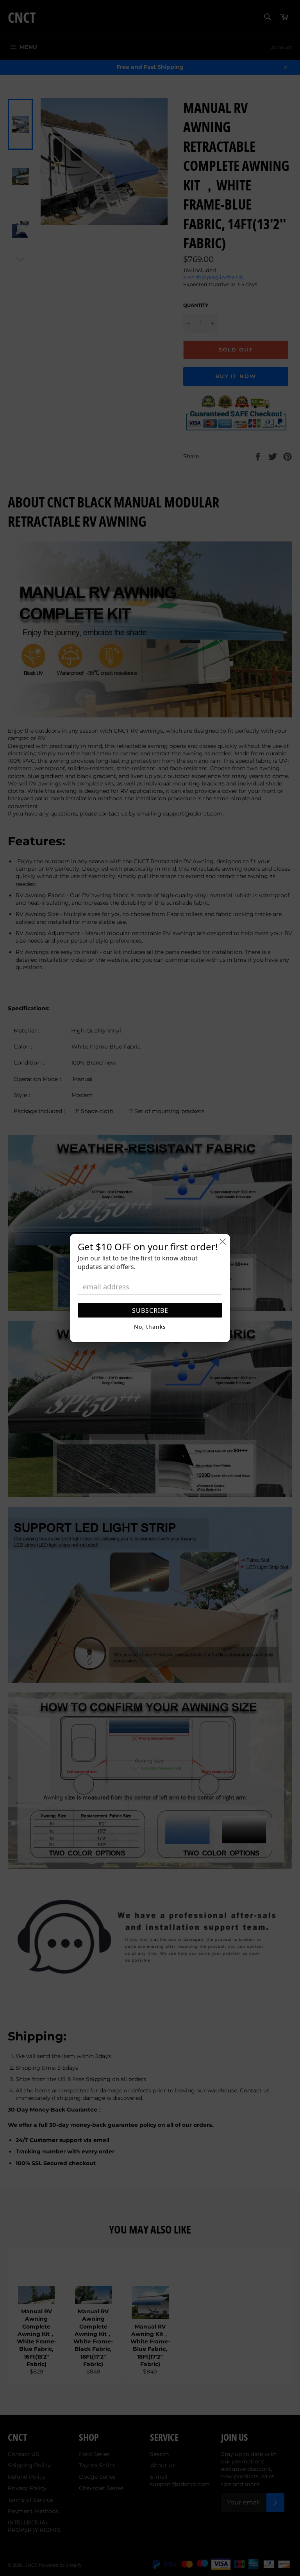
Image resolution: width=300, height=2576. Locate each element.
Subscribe (150, 1310)
